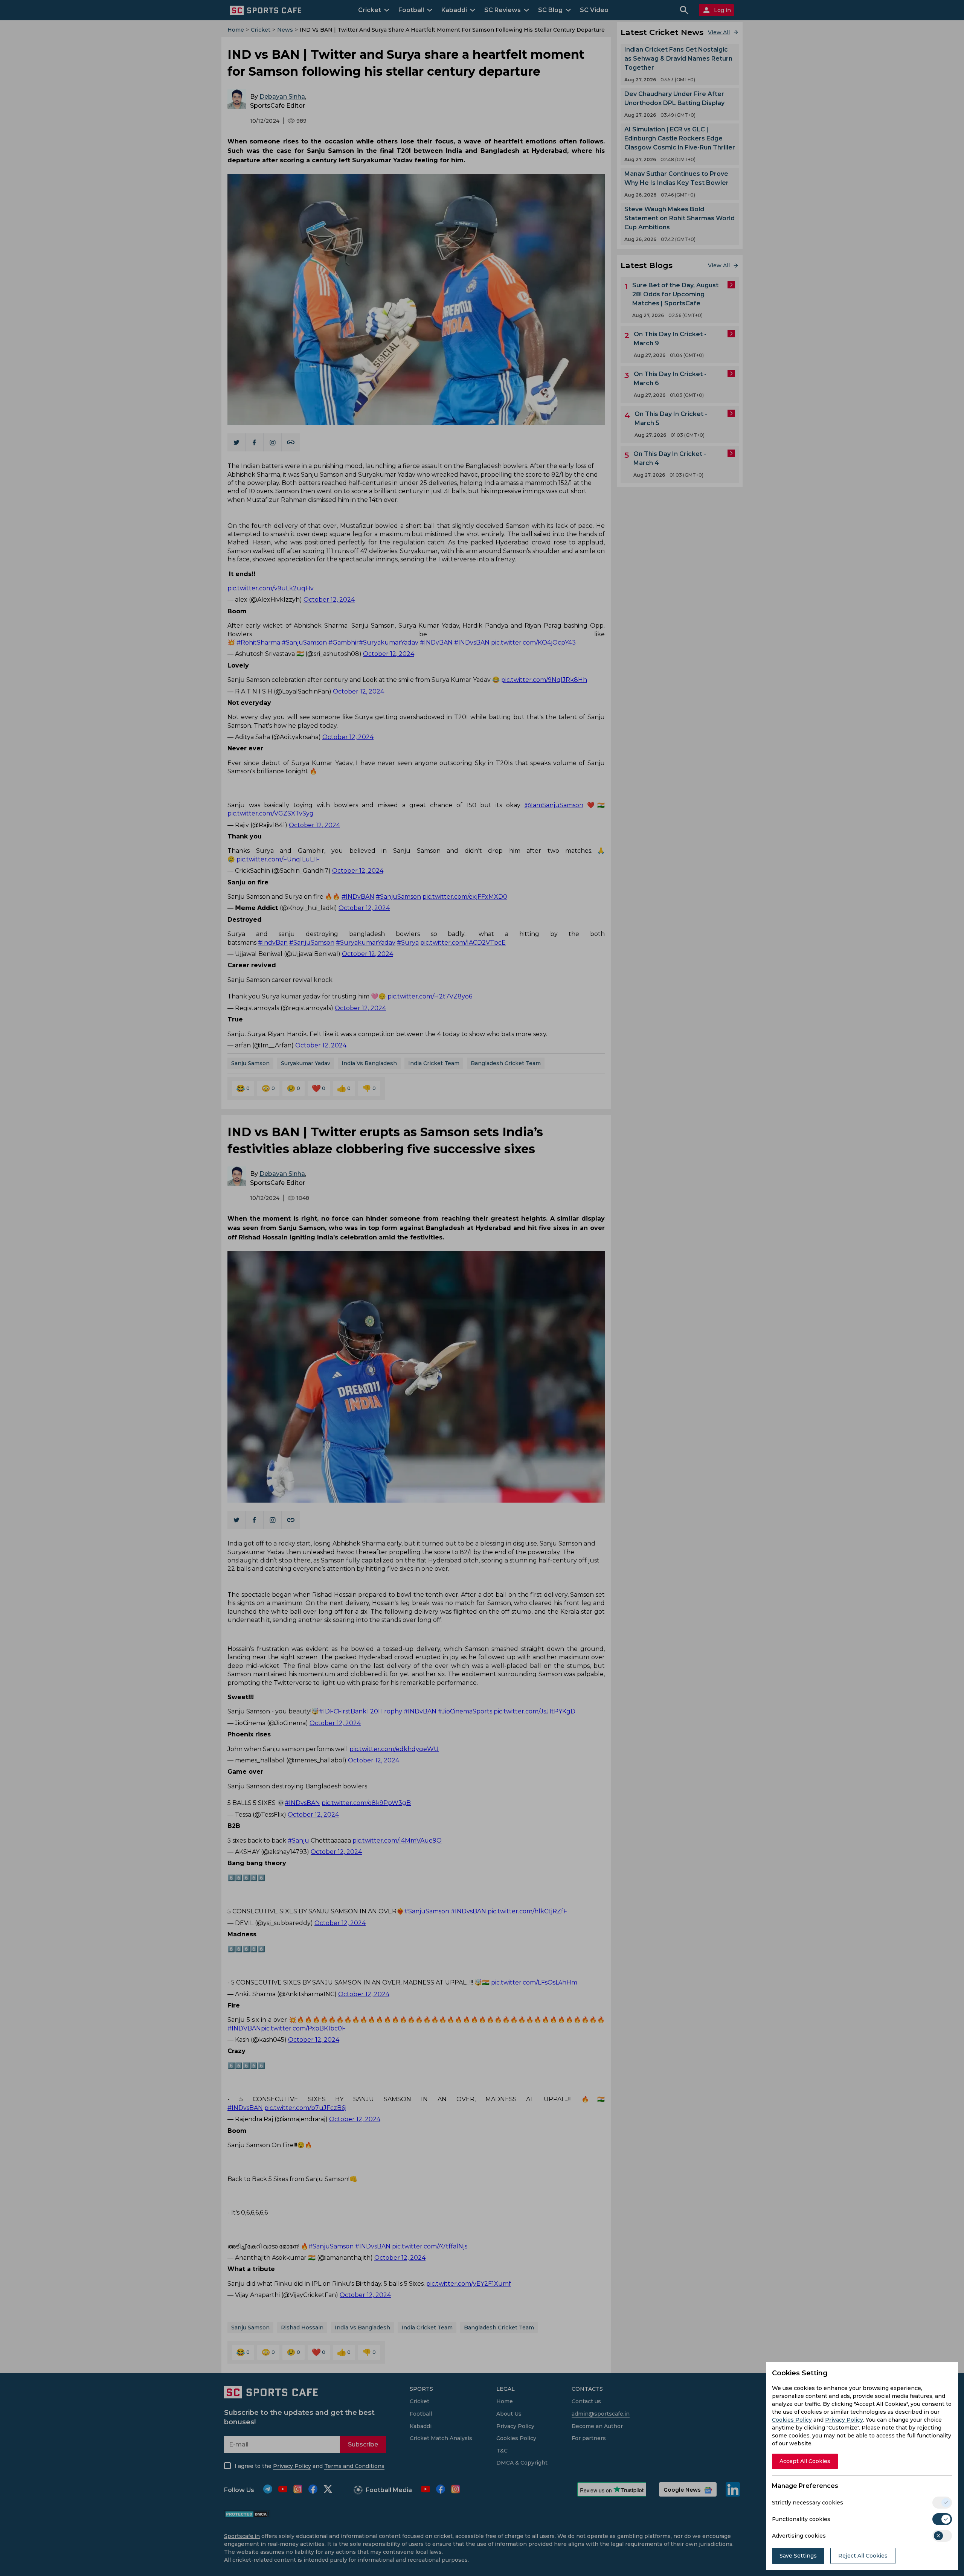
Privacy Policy (844, 2420)
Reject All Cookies (863, 2556)
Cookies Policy (792, 2420)
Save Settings (798, 2556)
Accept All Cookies (805, 2461)
